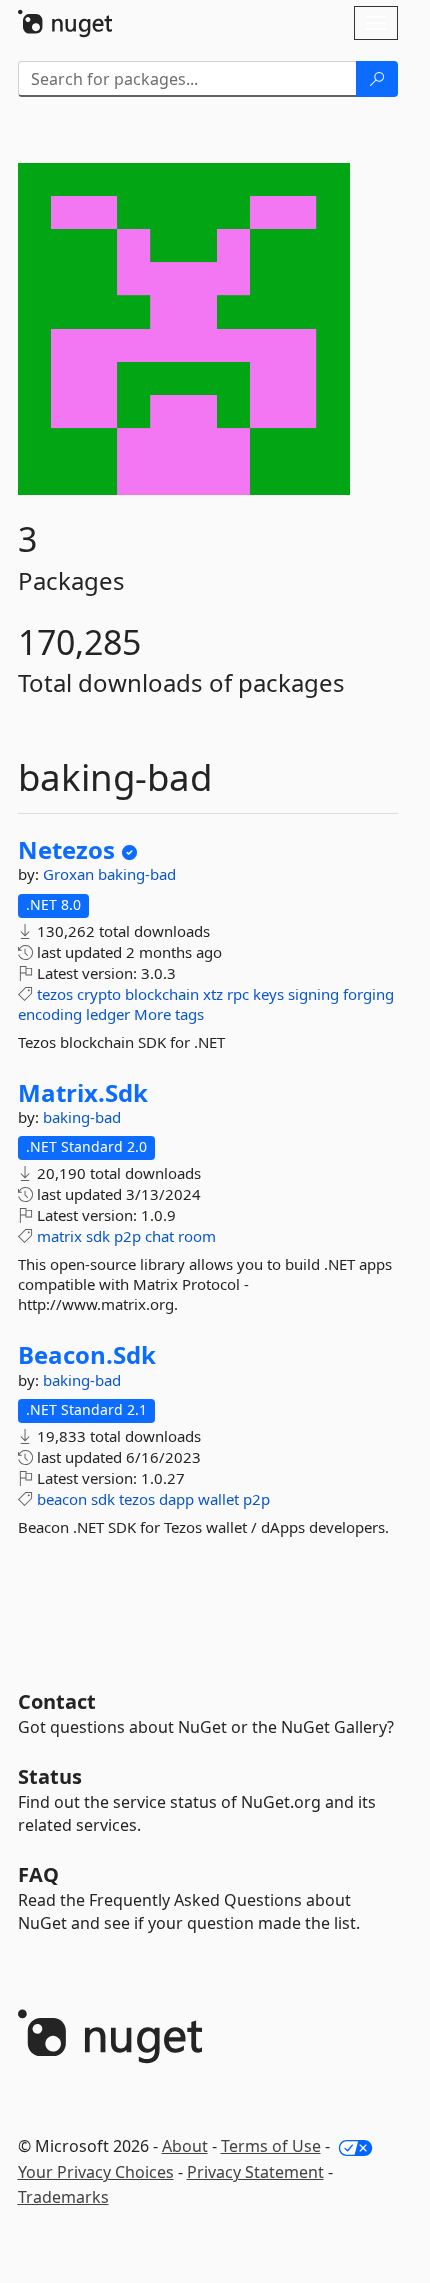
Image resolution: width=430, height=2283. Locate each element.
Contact (57, 1701)
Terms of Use (271, 2146)
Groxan (70, 874)
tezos (55, 994)
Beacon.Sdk (87, 1355)
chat (159, 1236)
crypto (99, 994)
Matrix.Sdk (83, 1093)
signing (313, 994)
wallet (218, 1499)
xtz (213, 994)
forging (368, 994)
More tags (169, 1014)
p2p (127, 1236)
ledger (108, 1014)
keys (268, 994)
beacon (62, 1499)
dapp (176, 1499)
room (197, 1236)
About (185, 2146)
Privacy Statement (255, 2172)
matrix (59, 1236)
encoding (50, 1014)
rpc (238, 994)
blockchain (162, 994)
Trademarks (63, 2197)
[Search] (377, 79)
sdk (98, 1236)
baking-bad (137, 874)
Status (50, 1776)
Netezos (66, 850)
